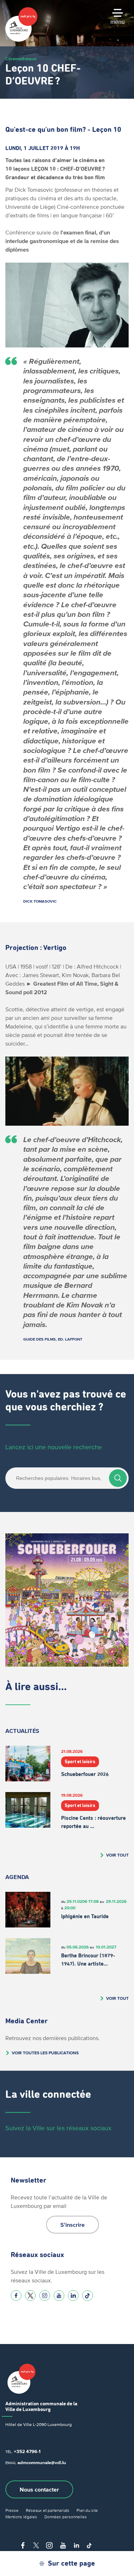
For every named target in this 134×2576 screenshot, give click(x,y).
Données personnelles (66, 2517)
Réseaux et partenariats (48, 2510)
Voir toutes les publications (45, 2053)
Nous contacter (39, 2489)
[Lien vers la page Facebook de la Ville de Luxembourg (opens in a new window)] (16, 2296)
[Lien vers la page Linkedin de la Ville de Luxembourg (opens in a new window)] (73, 2296)
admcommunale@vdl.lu (42, 2463)
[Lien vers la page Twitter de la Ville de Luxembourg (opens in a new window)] (30, 2296)
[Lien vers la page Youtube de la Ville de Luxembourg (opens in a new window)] (59, 2296)
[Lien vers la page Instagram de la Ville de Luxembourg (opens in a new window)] (45, 2296)
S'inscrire (73, 2225)
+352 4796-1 (27, 2451)
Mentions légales (21, 2517)
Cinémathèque (21, 59)
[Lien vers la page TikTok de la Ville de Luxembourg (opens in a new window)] (88, 2296)
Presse (12, 2510)
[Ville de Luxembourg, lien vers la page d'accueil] (21, 40)
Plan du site (87, 2510)
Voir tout (117, 1855)
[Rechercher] (118, 1478)
